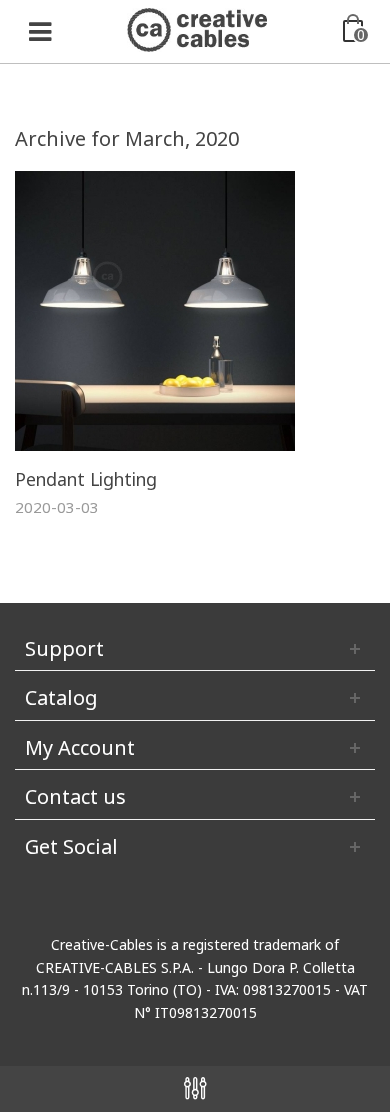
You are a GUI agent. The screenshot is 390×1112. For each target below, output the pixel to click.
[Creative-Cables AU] (197, 28)
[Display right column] (195, 1089)
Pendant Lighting (86, 479)
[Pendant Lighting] (155, 309)
